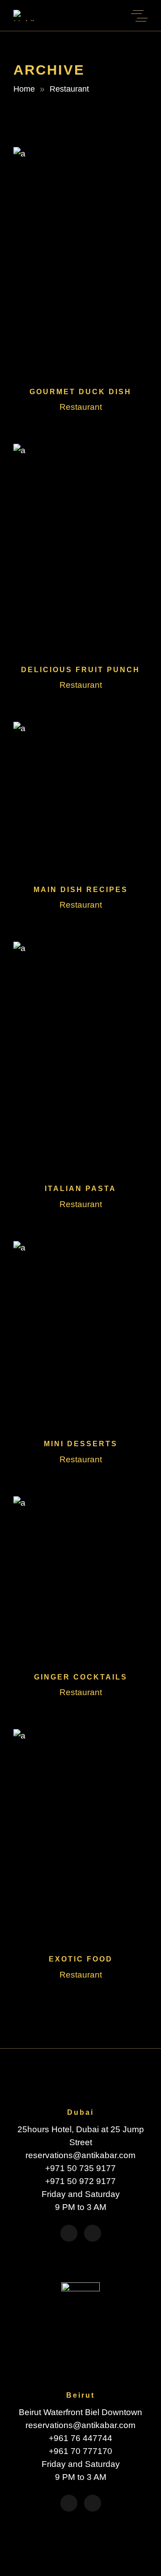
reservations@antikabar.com (80, 2155)
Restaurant (81, 407)
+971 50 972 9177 (80, 2181)
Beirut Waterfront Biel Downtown (80, 2412)
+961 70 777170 (80, 2451)
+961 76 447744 (80, 2438)
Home (24, 89)
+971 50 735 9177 (80, 2168)
